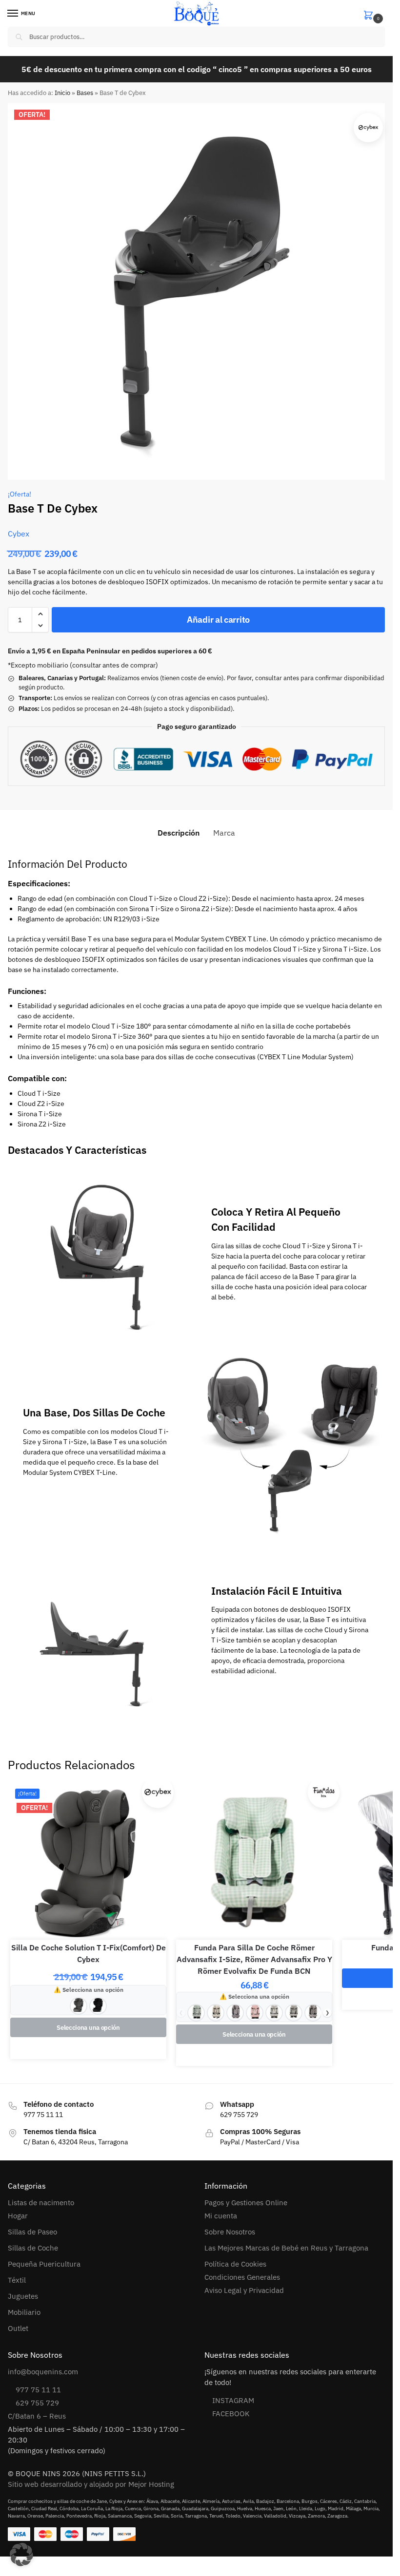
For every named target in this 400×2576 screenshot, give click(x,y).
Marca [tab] (224, 833)
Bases (85, 93)
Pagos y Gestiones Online (246, 2203)
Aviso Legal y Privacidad (244, 2290)
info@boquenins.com (43, 2372)
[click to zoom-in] (196, 292)
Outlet (18, 2328)
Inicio (62, 93)
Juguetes (23, 2296)
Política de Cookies (235, 2264)
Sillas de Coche (33, 2248)
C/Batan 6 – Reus (37, 2416)
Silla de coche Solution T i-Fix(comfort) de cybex (89, 1953)
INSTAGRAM (233, 2400)
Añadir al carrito (218, 620)
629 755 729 (37, 2403)
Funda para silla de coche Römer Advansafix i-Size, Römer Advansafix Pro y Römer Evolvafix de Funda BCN (254, 1959)
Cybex (19, 534)
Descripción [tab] (179, 833)
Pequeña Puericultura (44, 2264)
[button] (374, 14)
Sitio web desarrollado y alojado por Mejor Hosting (91, 2484)
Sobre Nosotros (230, 2232)
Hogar (18, 2216)
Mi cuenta (221, 2216)
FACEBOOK (231, 2414)
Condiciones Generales (242, 2277)
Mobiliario (24, 2312)
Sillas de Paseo (32, 2232)
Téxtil (17, 2280)
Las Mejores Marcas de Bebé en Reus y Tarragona (286, 2248)
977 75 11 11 (38, 2390)
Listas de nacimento (41, 2203)
